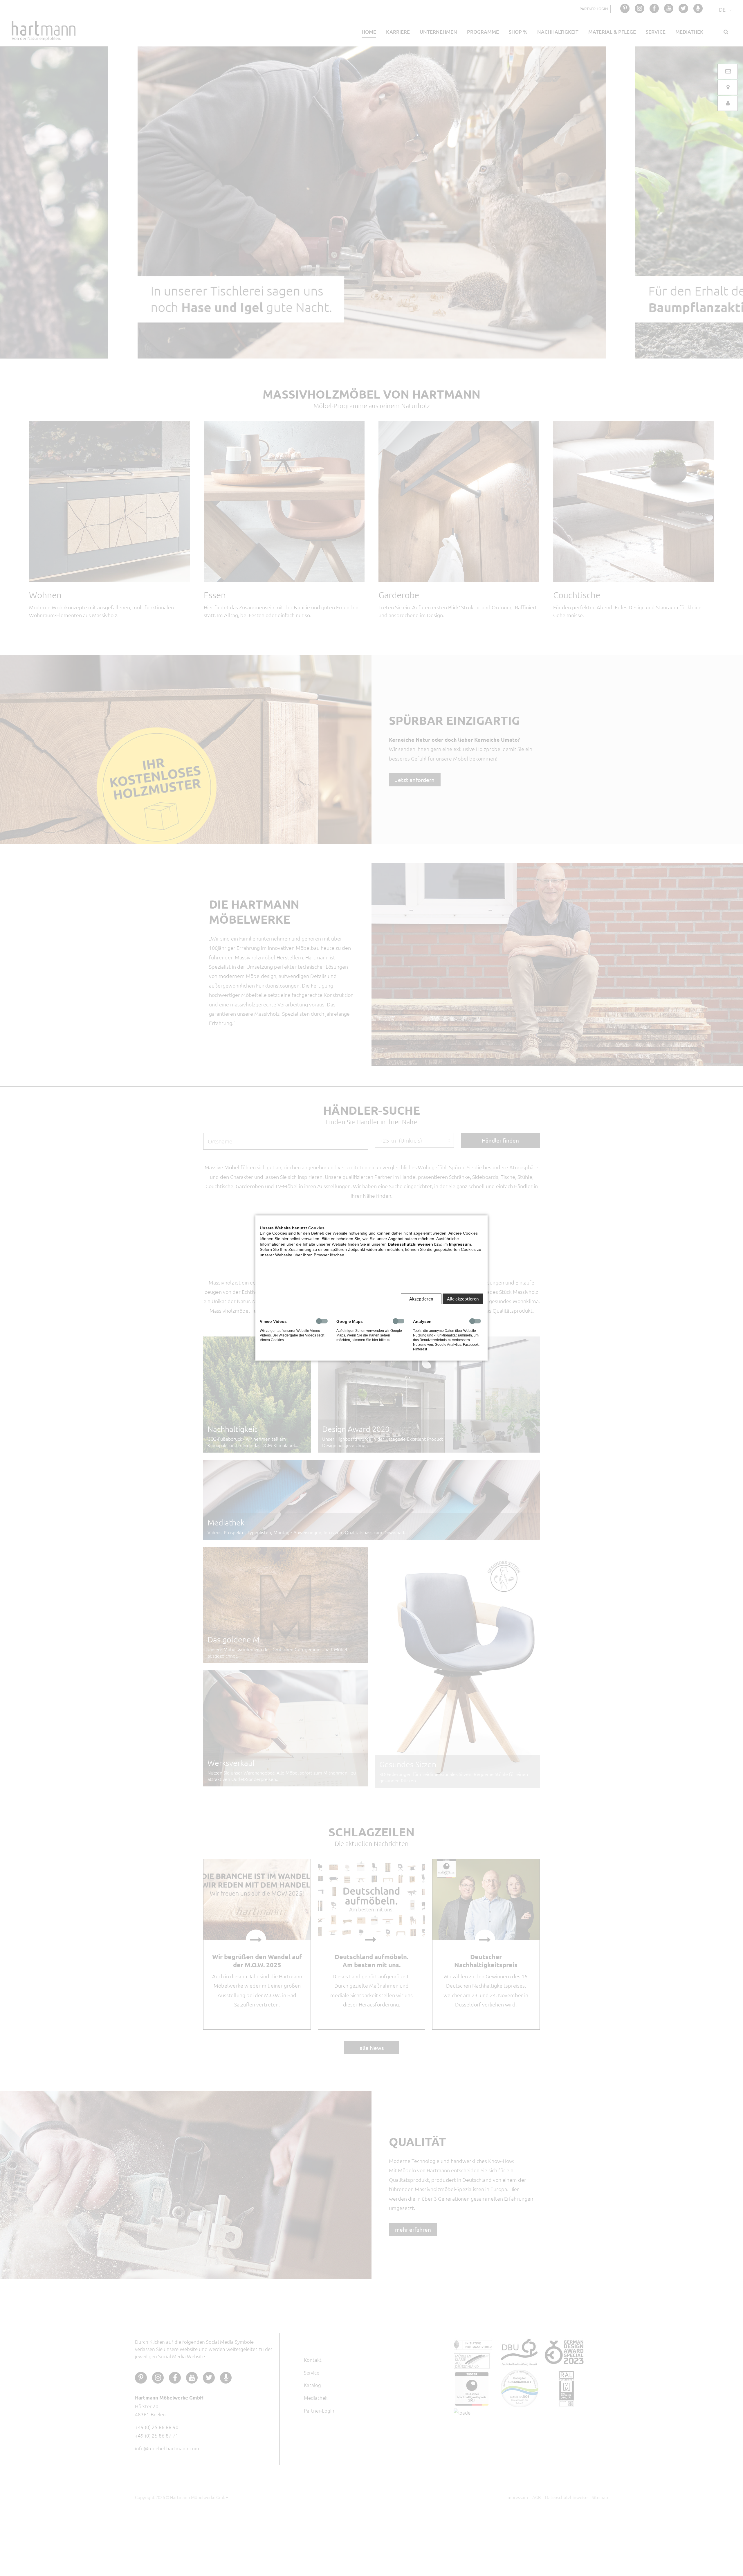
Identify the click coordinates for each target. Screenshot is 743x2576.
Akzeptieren (421, 1299)
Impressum (460, 1244)
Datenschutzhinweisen (410, 1244)
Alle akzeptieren (463, 1299)
